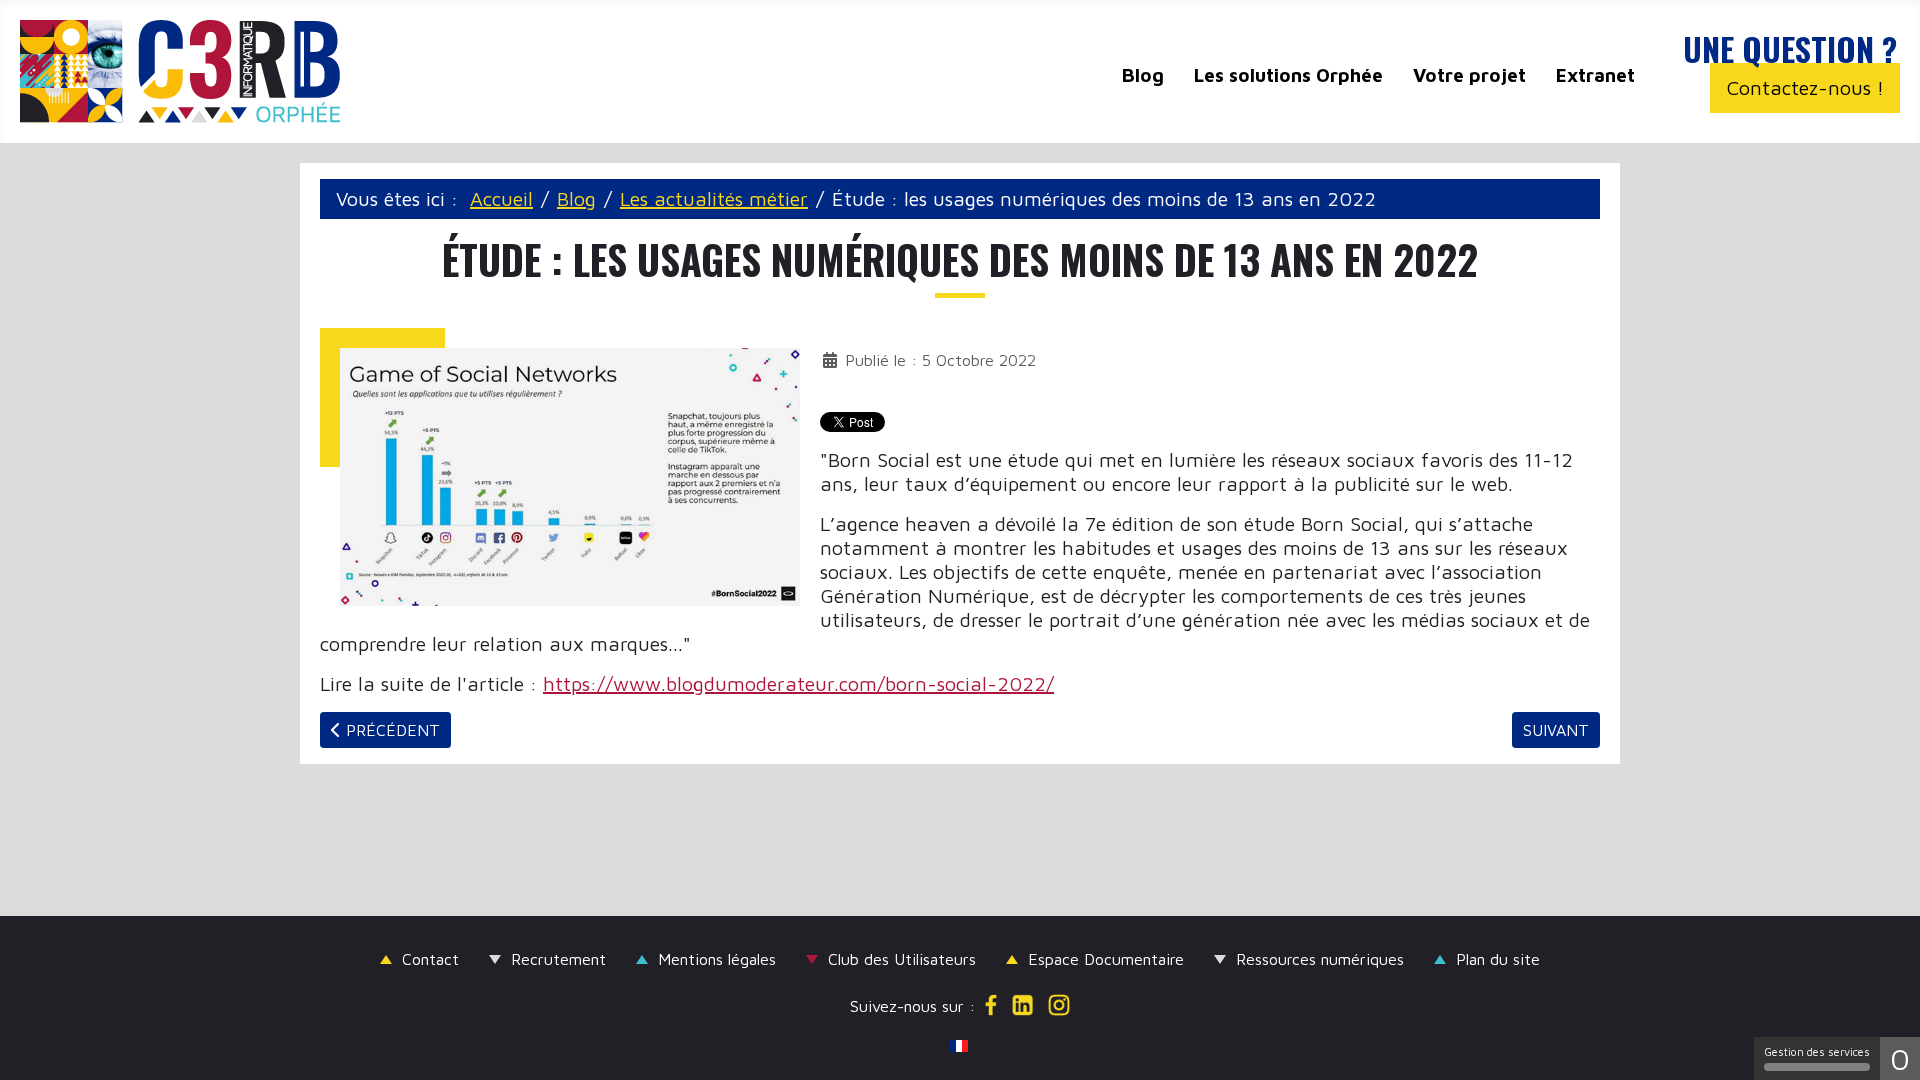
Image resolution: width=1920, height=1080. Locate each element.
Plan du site (1498, 959)
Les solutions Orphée (1288, 75)
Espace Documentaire (1106, 959)
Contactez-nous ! (1805, 87)
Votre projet (1469, 75)
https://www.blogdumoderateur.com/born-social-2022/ (798, 683)
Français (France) (969, 1044)
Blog (1143, 75)
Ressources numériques (1320, 959)
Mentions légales (717, 959)
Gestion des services (1817, 1051)
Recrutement (558, 959)
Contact (430, 959)
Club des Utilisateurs (902, 959)
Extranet (1595, 75)
